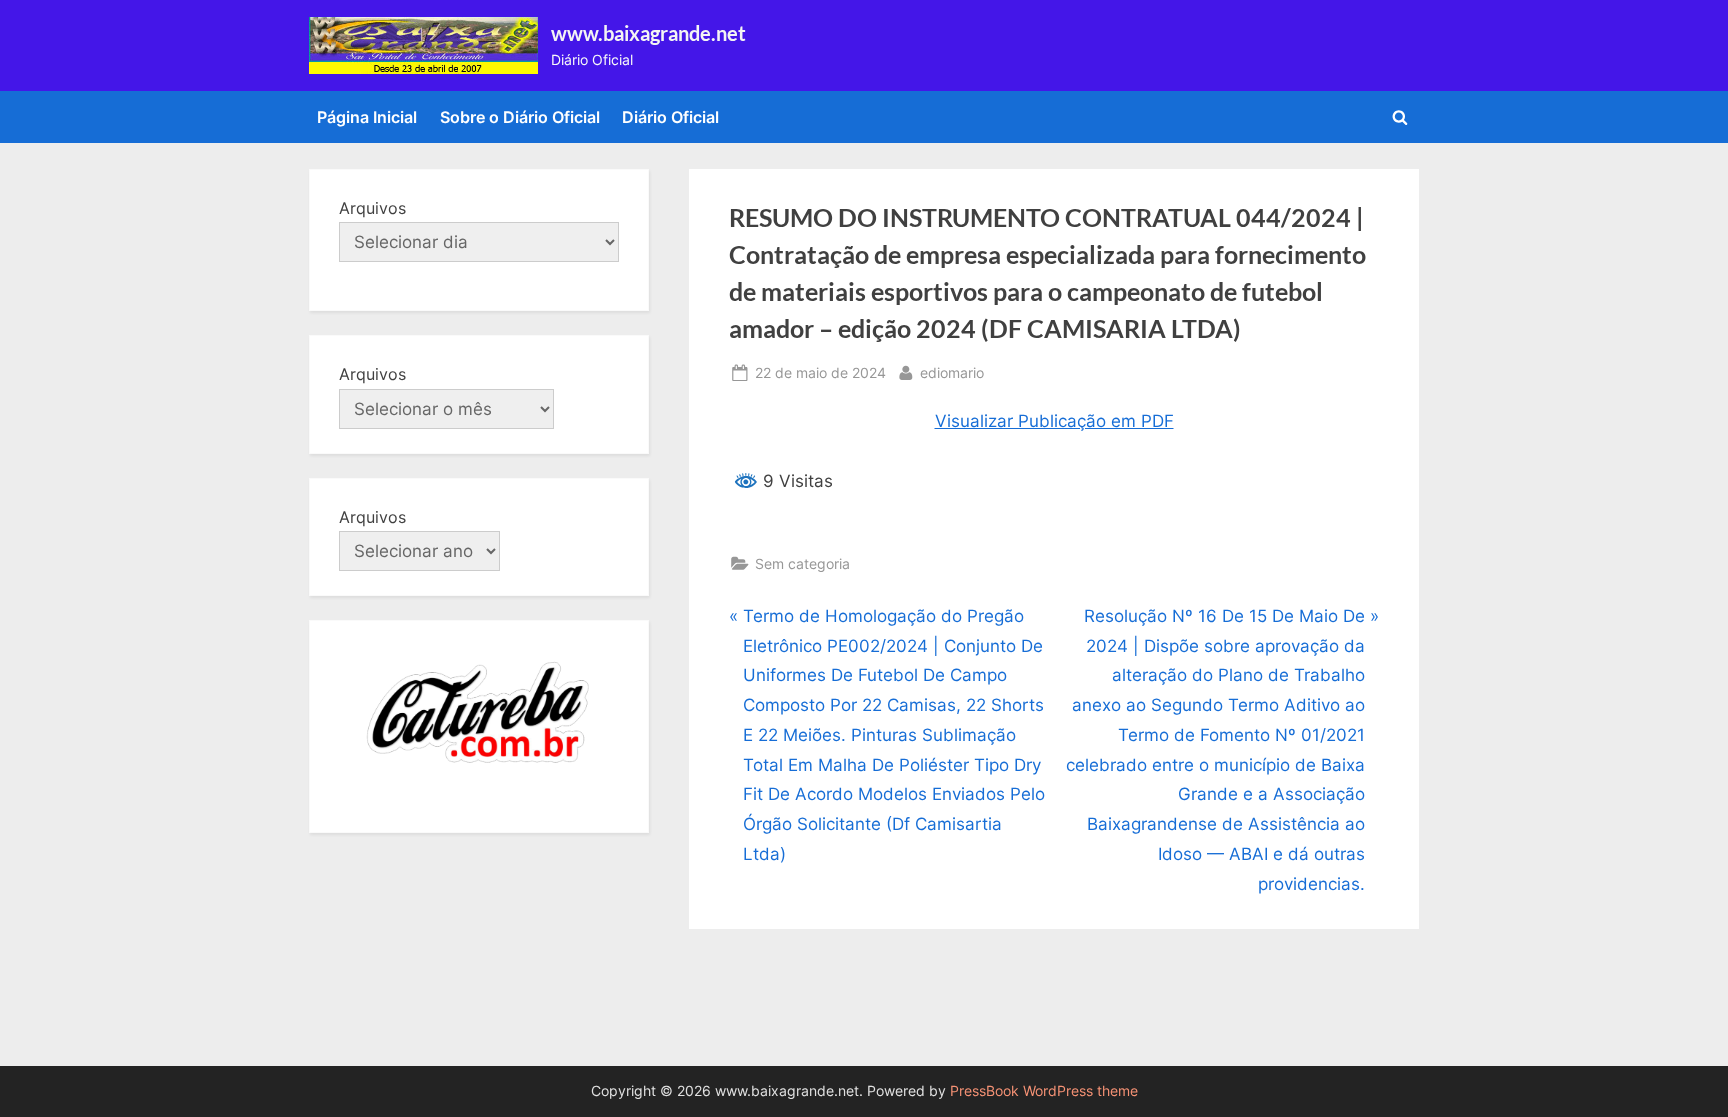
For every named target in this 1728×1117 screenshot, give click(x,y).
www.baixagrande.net (648, 33)
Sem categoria (802, 563)
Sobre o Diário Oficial (520, 117)
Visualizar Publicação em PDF (1054, 421)
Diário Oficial (670, 117)
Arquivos (372, 208)
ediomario (952, 372)
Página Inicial (367, 117)
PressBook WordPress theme (1044, 1091)
